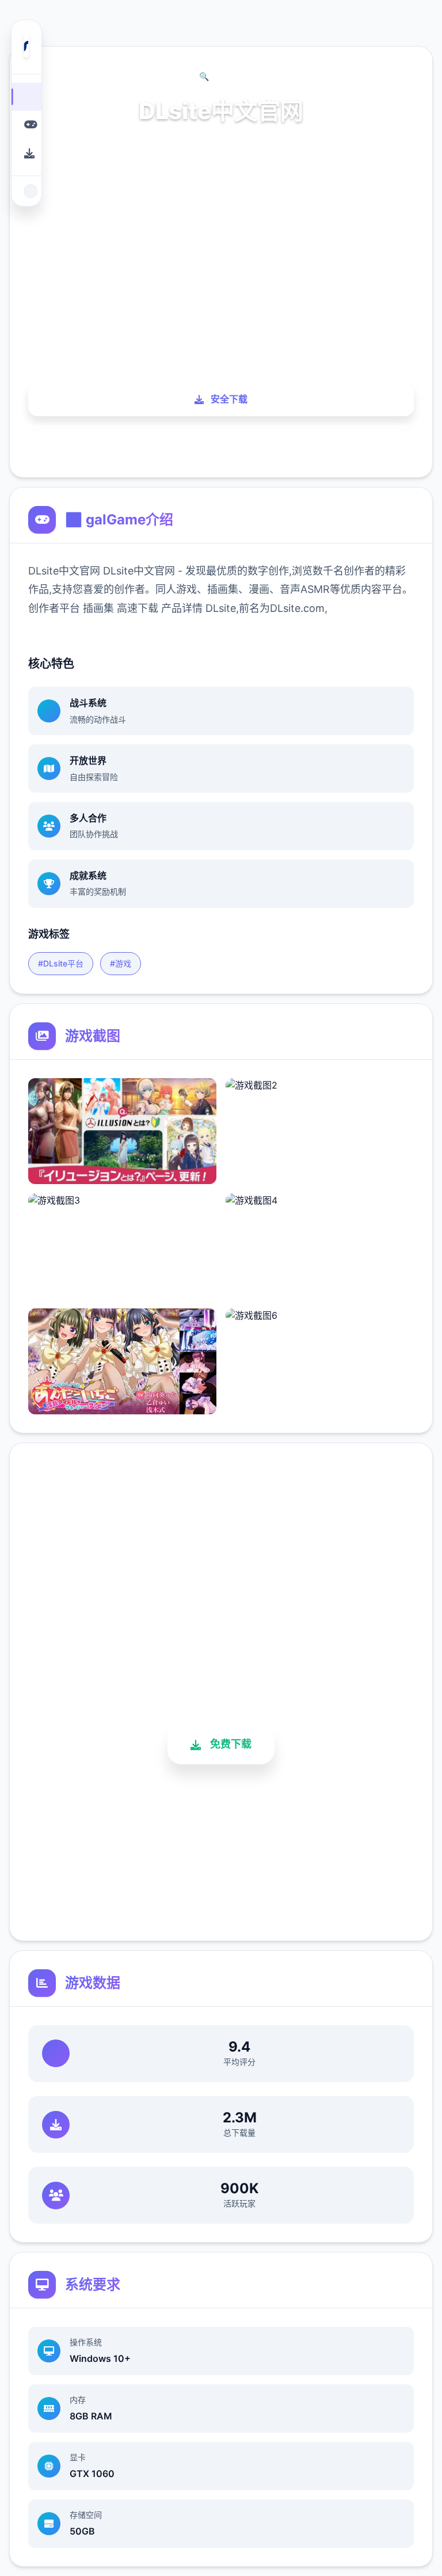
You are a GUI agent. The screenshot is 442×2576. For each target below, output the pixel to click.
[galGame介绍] (26, 125)
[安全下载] (26, 153)
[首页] (26, 96)
